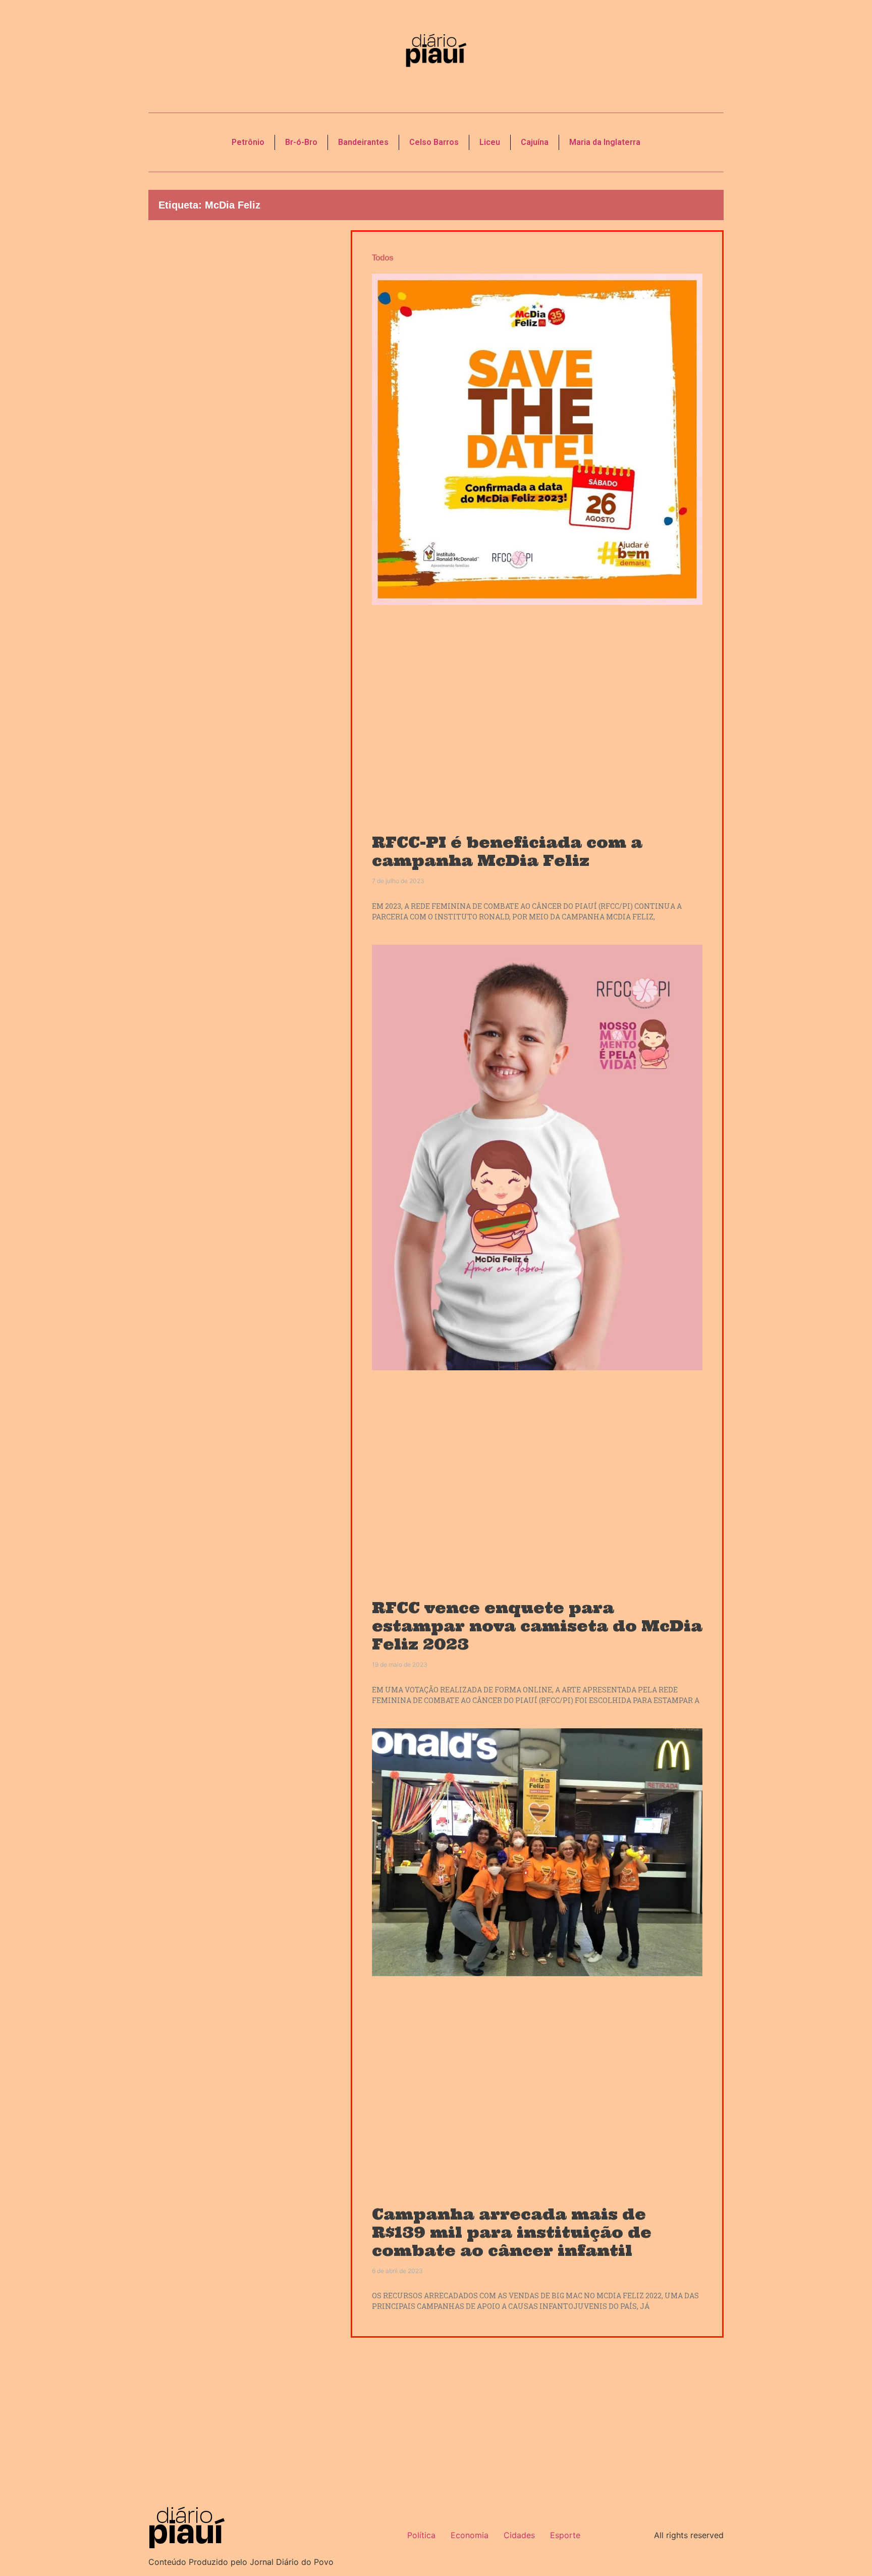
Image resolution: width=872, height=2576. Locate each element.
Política (421, 2535)
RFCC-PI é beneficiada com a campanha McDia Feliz (507, 851)
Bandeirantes (363, 142)
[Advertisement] (242, 402)
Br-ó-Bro (301, 142)
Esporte (565, 2535)
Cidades (519, 2535)
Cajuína (535, 142)
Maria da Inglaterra (605, 142)
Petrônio (248, 142)
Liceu (490, 142)
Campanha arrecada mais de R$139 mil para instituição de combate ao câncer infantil (512, 2232)
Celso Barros (434, 142)
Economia (470, 2535)
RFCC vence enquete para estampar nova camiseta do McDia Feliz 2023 (537, 1626)
